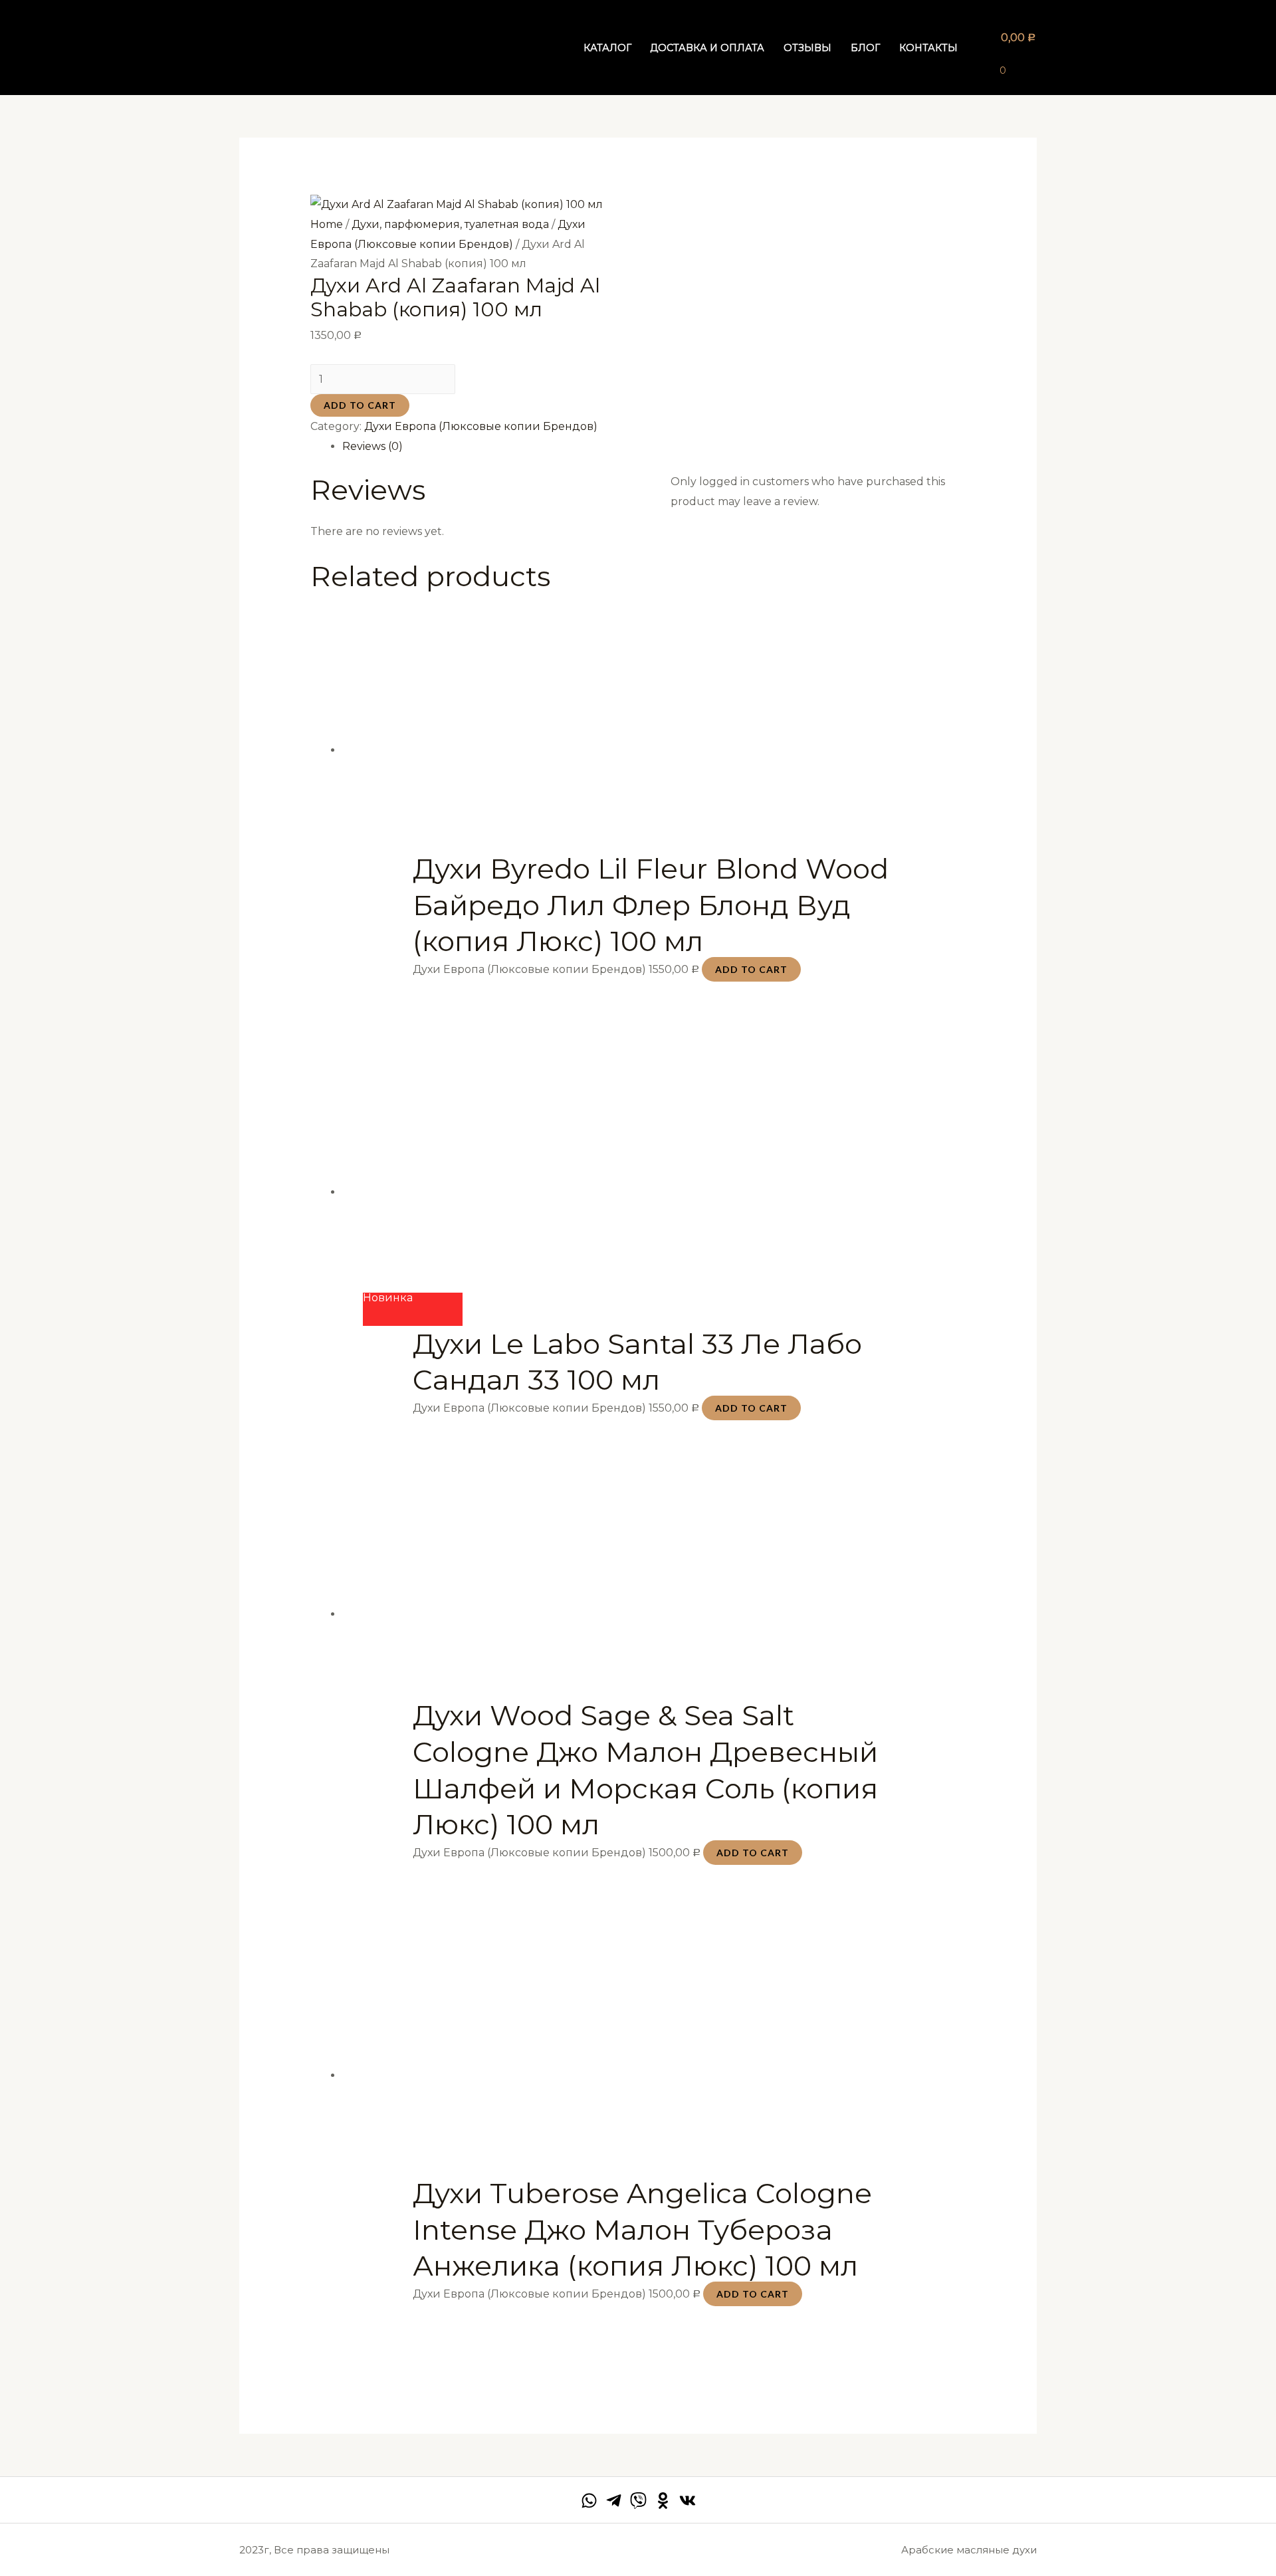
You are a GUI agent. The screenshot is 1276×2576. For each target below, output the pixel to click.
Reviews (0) (372, 446)
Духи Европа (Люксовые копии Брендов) (481, 426)
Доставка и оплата (707, 48)
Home (327, 224)
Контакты (928, 48)
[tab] (654, 447)
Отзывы (807, 48)
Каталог (607, 48)
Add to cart (360, 405)
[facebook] (589, 2501)
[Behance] (663, 2501)
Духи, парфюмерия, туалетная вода (450, 224)
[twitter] (638, 2501)
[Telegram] (614, 2501)
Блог (865, 48)
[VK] (688, 2501)
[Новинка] (654, 1210)
